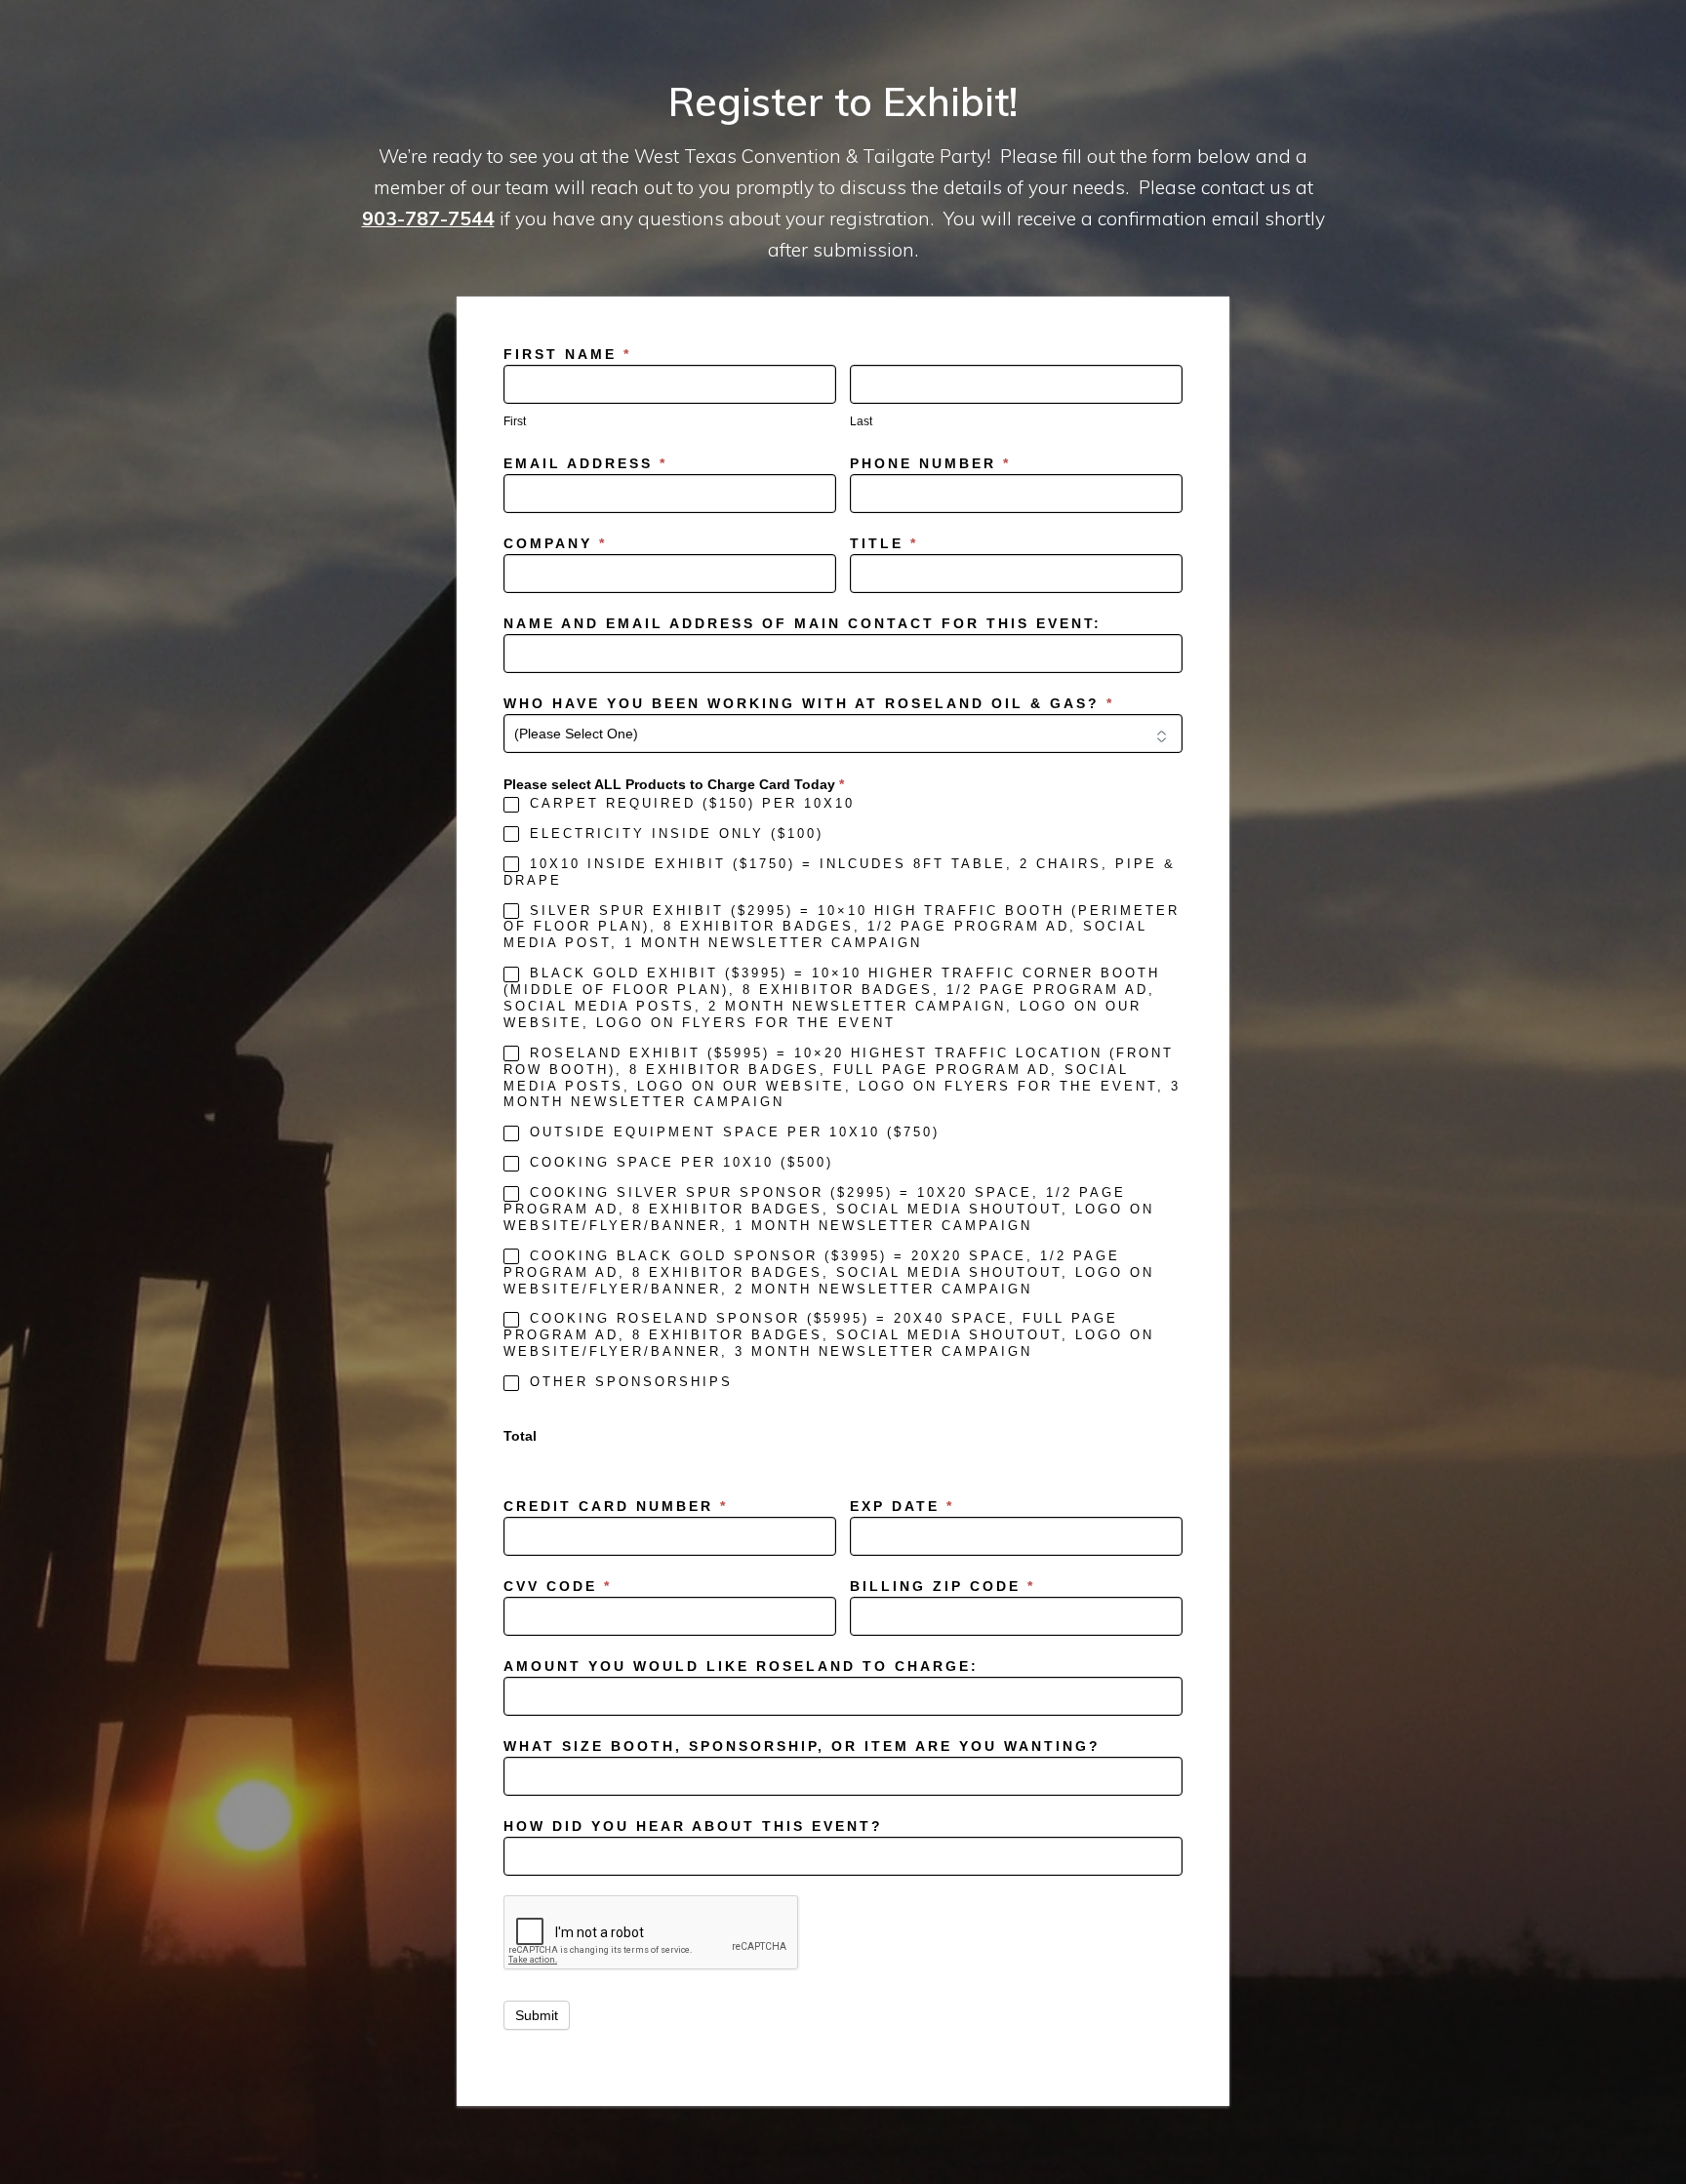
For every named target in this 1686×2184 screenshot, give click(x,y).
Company (555, 543)
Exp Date (902, 1506)
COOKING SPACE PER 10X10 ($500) (678, 1162)
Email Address (585, 463)
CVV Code (558, 1586)
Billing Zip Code (943, 1586)
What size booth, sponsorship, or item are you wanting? (802, 1746)
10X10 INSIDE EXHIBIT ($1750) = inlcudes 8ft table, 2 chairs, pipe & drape (840, 872)
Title (884, 543)
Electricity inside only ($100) (673, 834)
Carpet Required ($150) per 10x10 (689, 803)
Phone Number (930, 463)
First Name (567, 354)
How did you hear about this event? (693, 1826)
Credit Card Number (616, 1506)
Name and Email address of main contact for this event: (803, 623)
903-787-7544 (428, 218)
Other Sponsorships (628, 1382)
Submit (537, 2015)
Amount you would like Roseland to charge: (741, 1666)
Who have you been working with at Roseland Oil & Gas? (809, 703)
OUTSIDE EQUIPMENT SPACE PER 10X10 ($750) (731, 1132)
